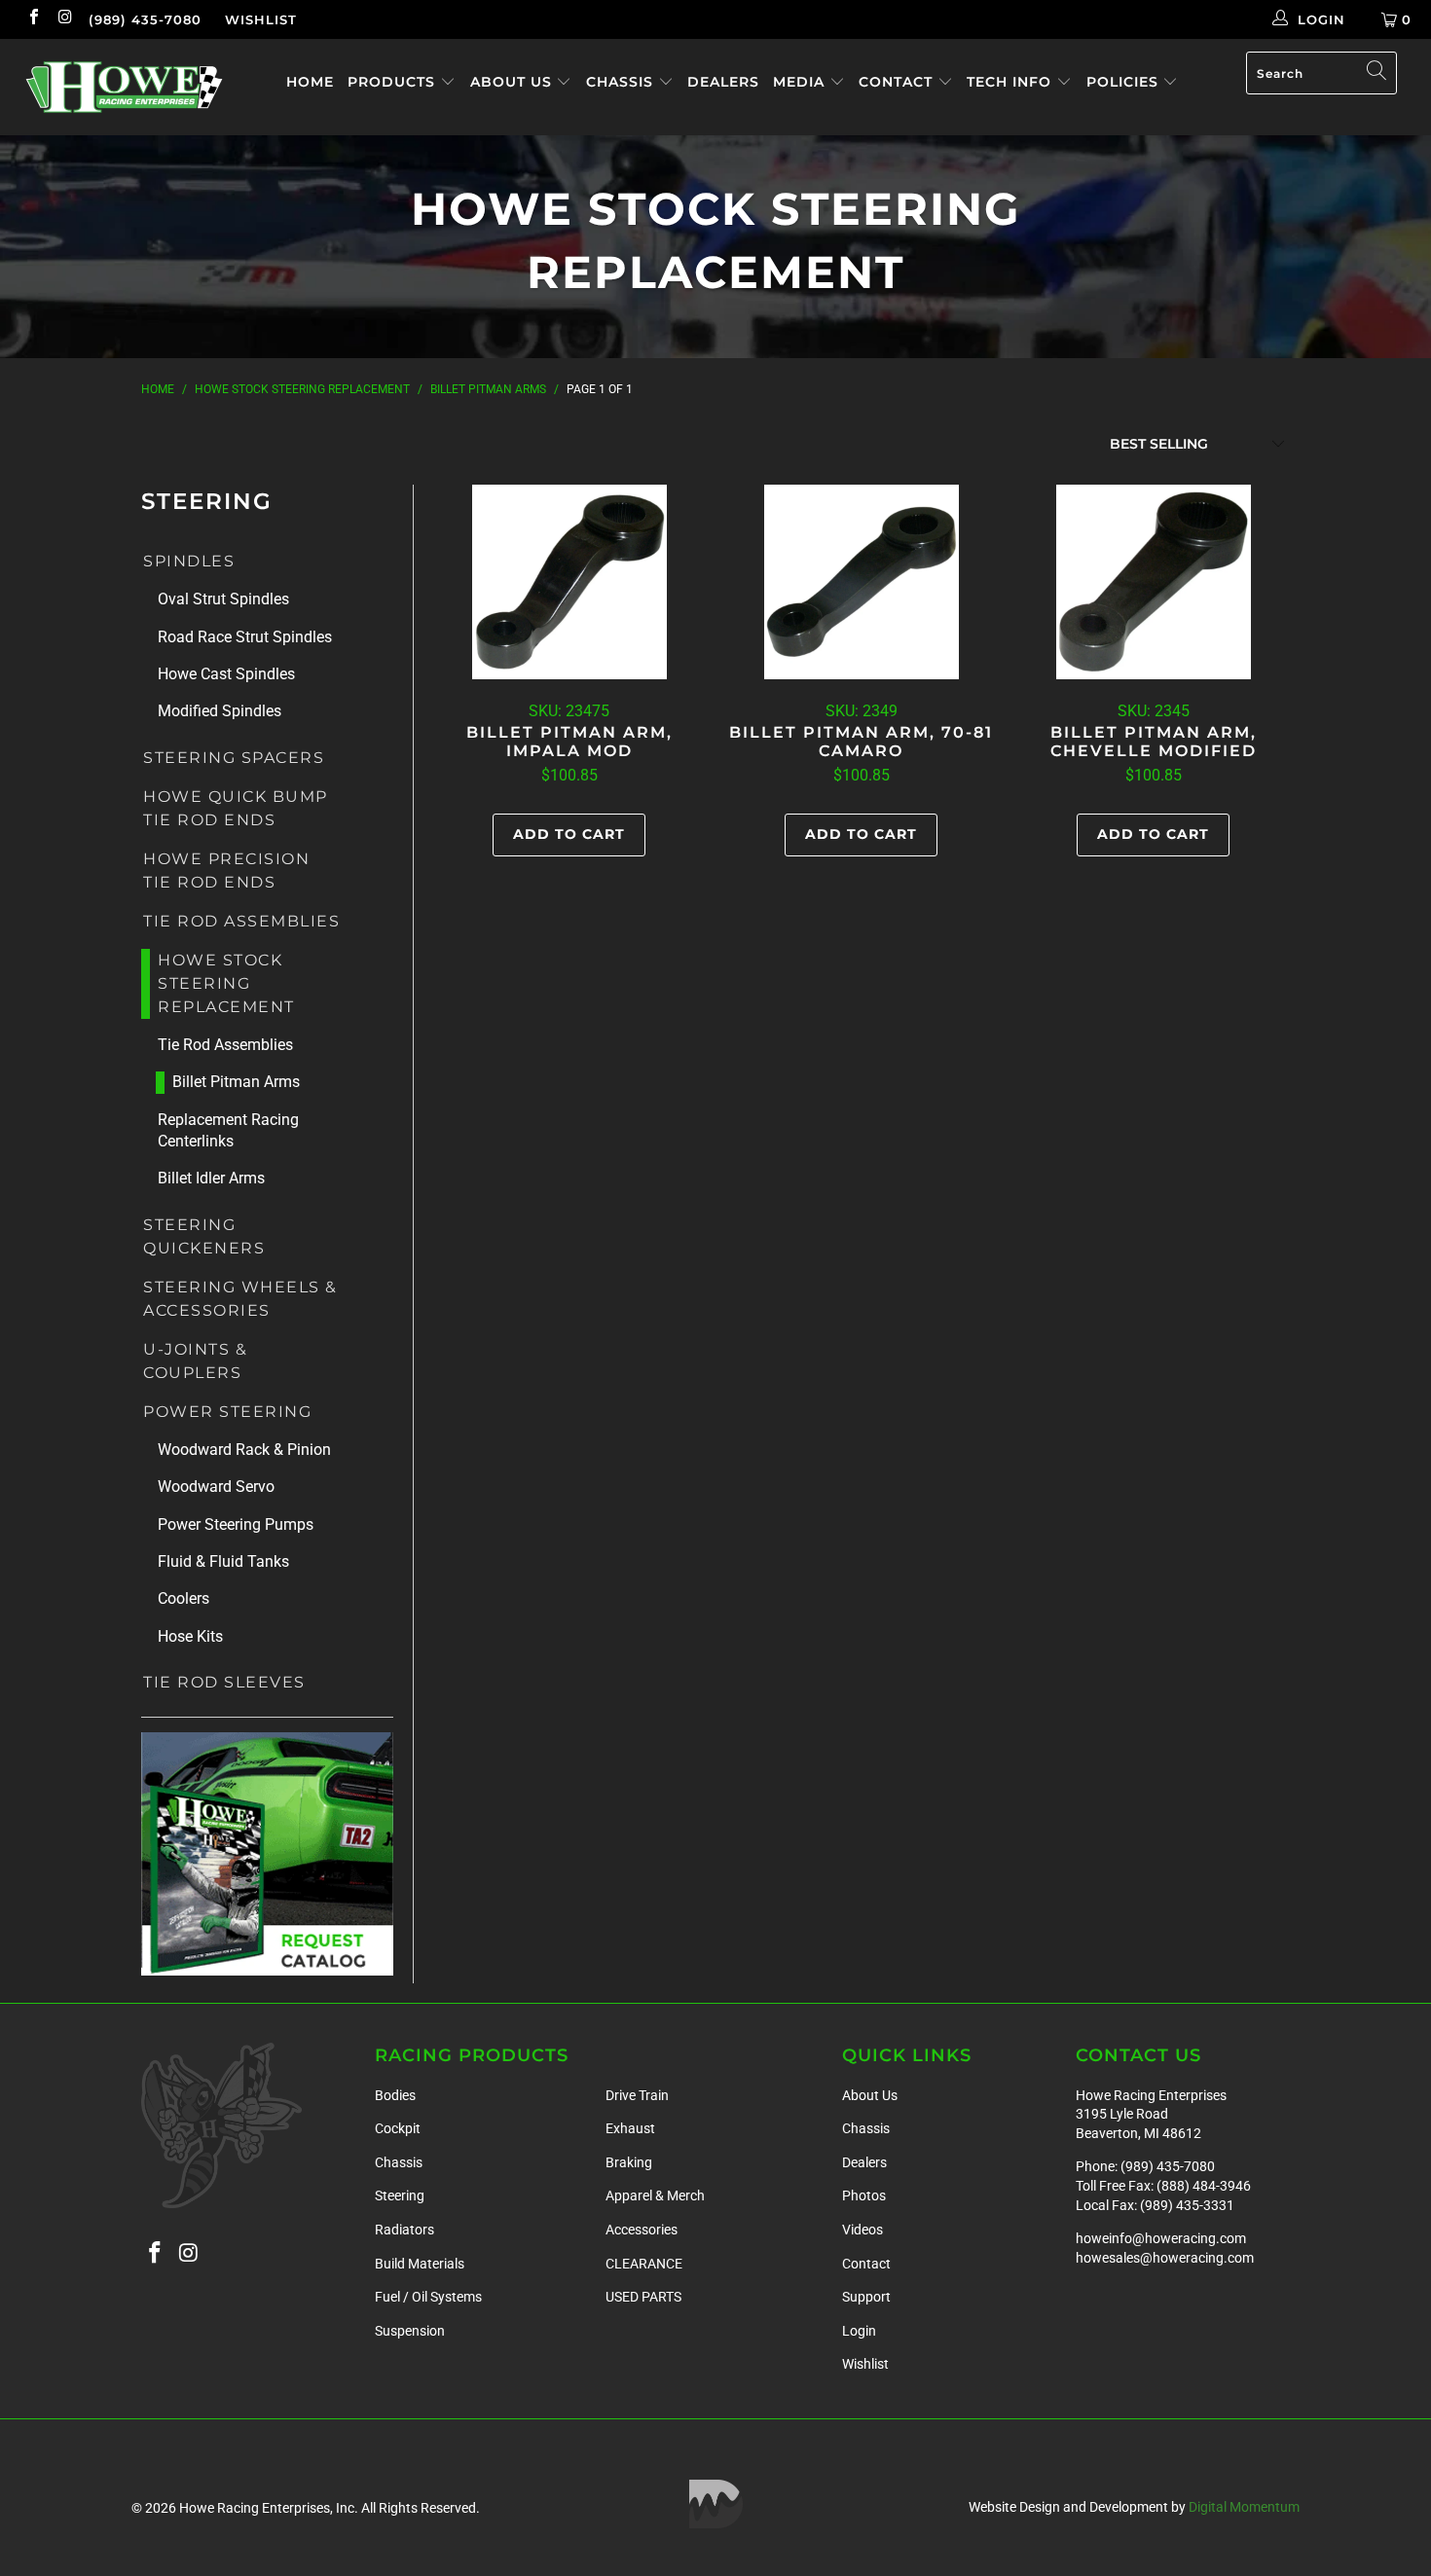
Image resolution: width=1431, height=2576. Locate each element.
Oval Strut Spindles (223, 599)
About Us (514, 82)
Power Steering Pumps (236, 1524)
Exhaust (630, 2128)
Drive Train (637, 2095)
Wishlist (261, 19)
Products (394, 82)
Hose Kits (190, 1636)
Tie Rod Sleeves (224, 1682)
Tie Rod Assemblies (241, 921)
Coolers (183, 1598)
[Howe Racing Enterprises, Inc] (124, 87)
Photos (864, 2195)
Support (866, 2297)
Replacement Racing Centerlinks (228, 1130)
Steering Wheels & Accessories (240, 1299)
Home (310, 82)
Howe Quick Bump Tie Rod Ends (236, 808)
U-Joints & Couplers (195, 1361)
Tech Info (1011, 82)
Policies (1125, 82)
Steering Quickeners (204, 1236)
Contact (898, 82)
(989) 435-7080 (145, 19)
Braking (629, 2162)
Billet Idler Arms (211, 1178)
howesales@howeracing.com (1165, 2258)
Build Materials (420, 2264)
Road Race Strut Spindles (245, 637)
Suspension (410, 2331)
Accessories (642, 2230)
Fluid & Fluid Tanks (223, 1561)
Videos (862, 2230)
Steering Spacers (234, 758)
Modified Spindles (220, 711)
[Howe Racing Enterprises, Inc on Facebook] (33, 19)
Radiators (404, 2230)
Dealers (723, 82)
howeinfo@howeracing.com (1161, 2238)
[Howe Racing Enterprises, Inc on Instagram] (64, 19)
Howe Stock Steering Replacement (226, 983)
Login (859, 2331)
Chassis (622, 82)
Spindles (189, 561)
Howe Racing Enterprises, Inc (267, 2508)
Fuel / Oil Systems (428, 2297)
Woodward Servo (216, 1487)
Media (801, 82)
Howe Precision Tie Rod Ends (226, 871)
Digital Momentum (1244, 2507)
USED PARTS (643, 2297)
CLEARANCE (644, 2264)
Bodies (395, 2095)
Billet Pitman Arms (236, 1082)
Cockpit (398, 2128)
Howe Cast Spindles (226, 674)
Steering (400, 2195)
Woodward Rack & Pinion (244, 1450)
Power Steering (227, 1412)
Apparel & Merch (655, 2195)
